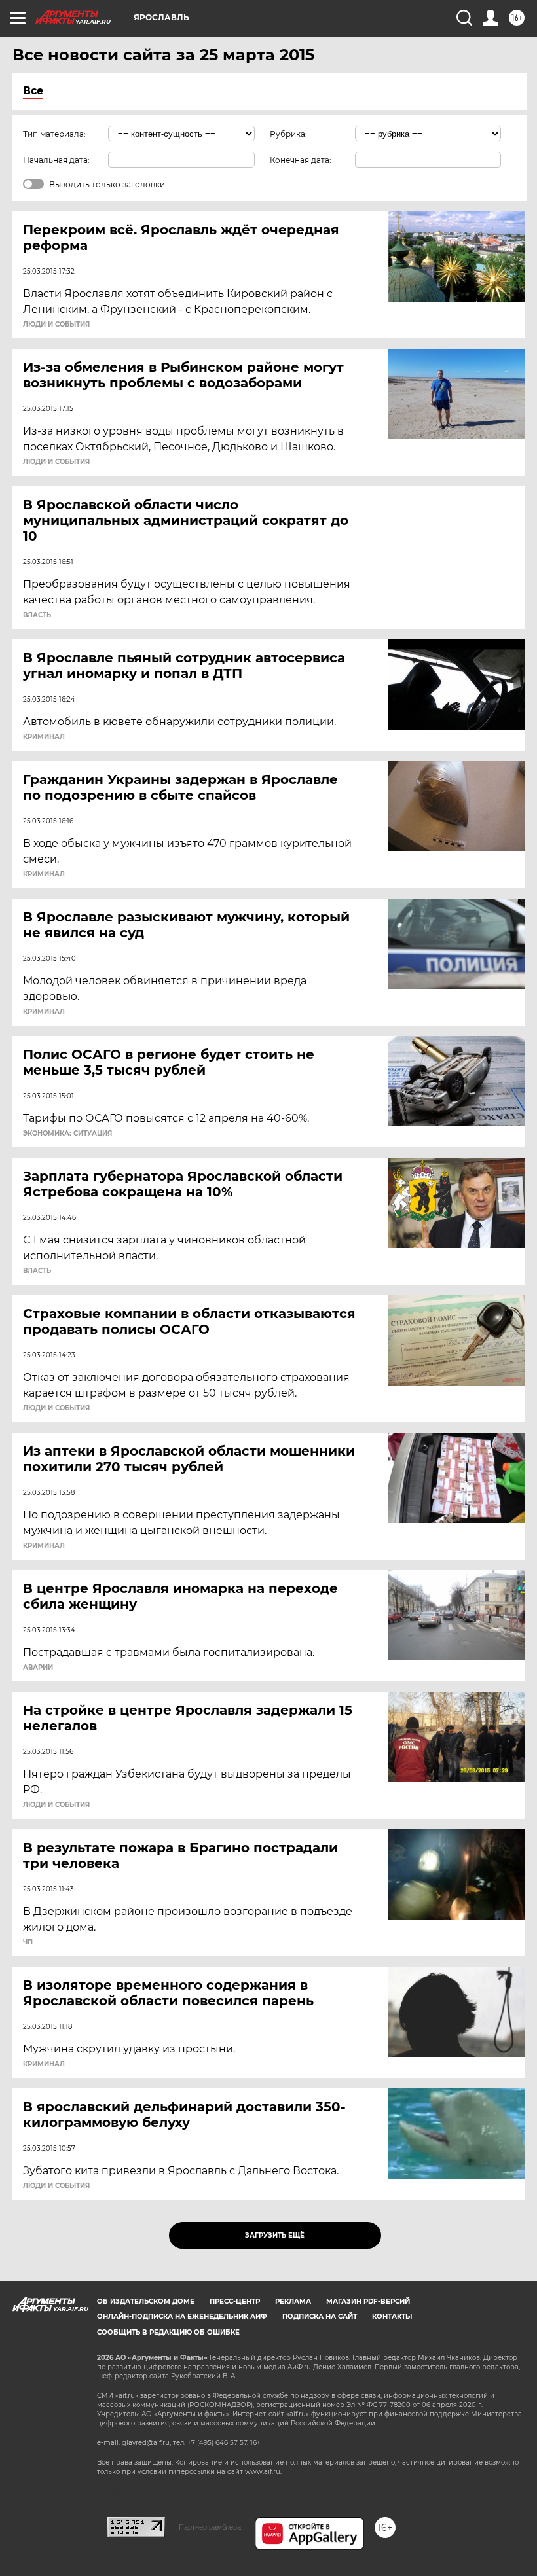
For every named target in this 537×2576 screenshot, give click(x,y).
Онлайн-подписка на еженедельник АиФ (182, 2317)
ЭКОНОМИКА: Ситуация (67, 1134)
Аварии (38, 1668)
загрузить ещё (275, 2235)
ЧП (28, 1942)
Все (33, 91)
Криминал (44, 737)
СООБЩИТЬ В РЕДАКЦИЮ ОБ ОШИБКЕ (168, 2332)
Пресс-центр (235, 2301)
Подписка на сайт (320, 2317)
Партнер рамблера (210, 2527)
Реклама (293, 2301)
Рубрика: (288, 134)
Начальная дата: (56, 160)
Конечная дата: (301, 160)
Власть (37, 615)
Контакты (392, 2317)
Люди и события (56, 325)
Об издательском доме (146, 2301)
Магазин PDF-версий (368, 2301)
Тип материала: (54, 134)
